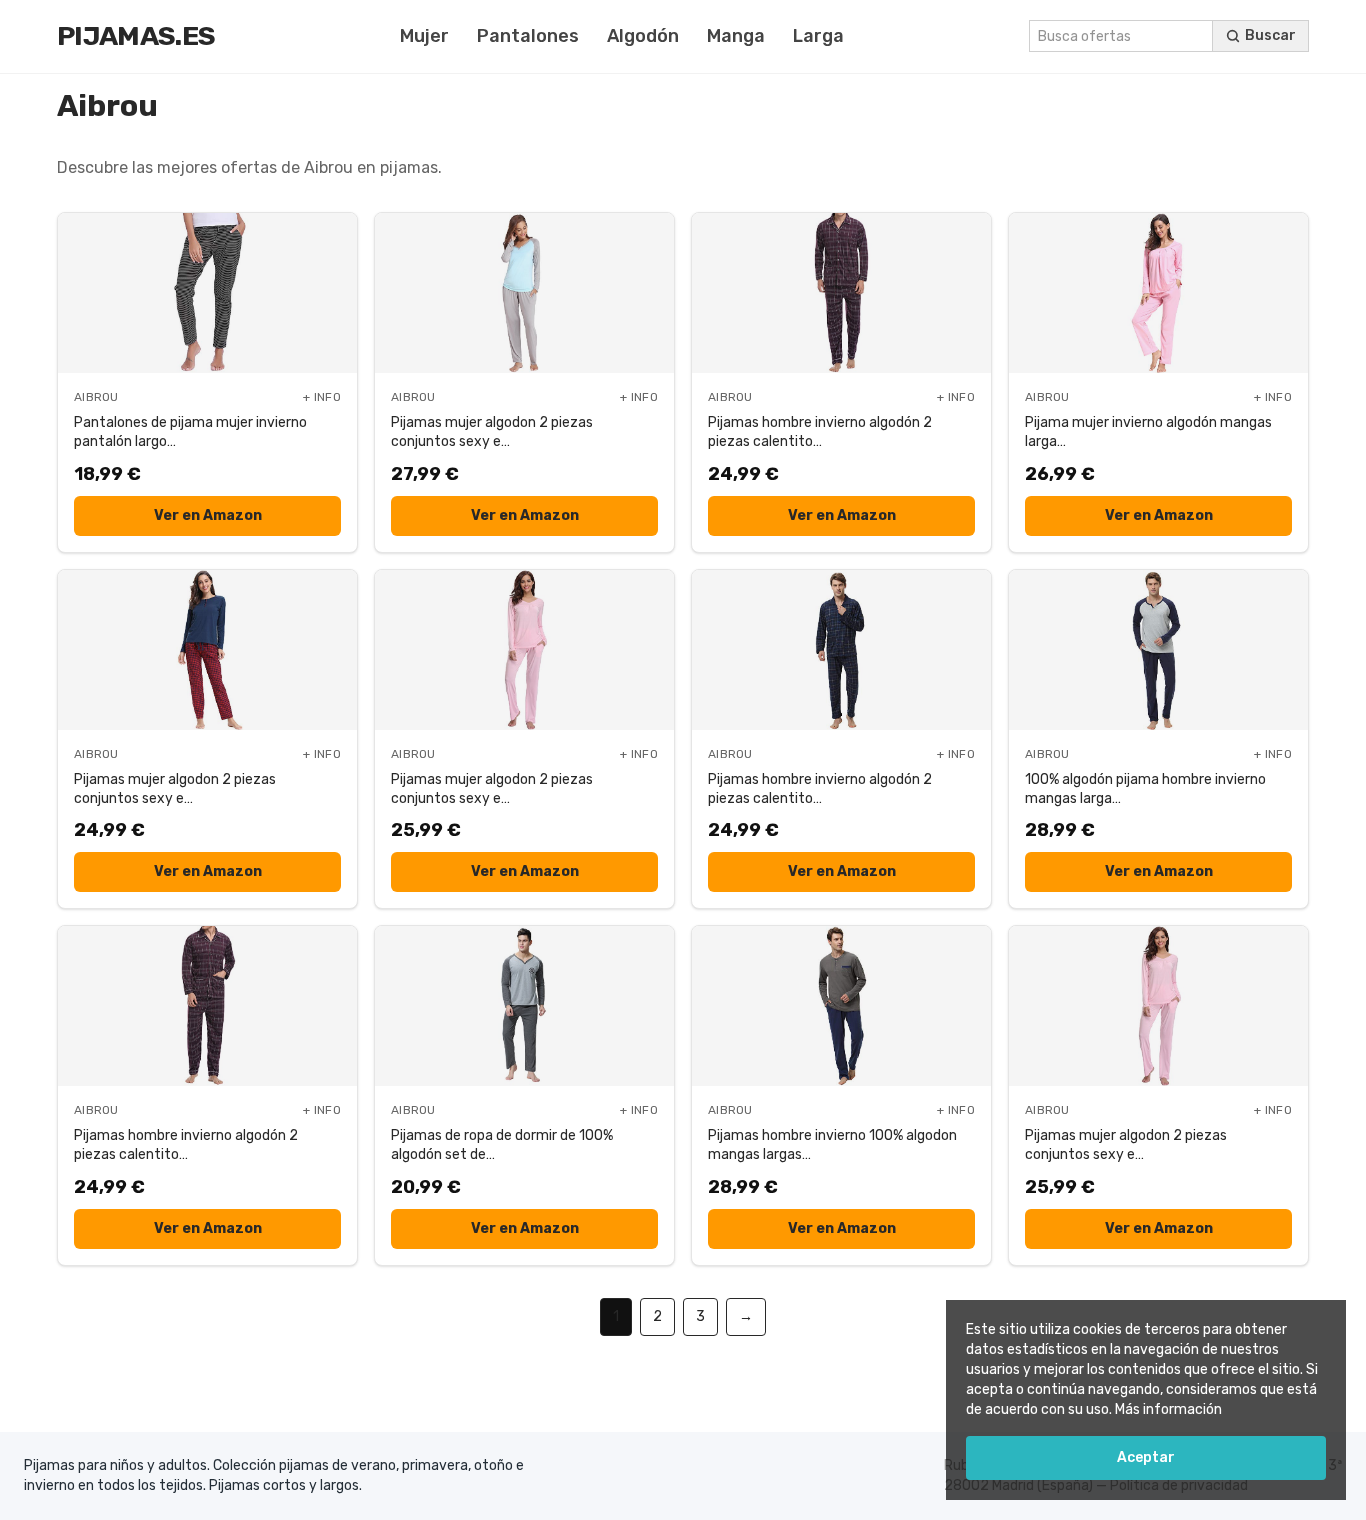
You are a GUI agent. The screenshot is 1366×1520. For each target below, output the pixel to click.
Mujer (424, 36)
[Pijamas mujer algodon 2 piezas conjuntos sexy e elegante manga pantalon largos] (524, 293)
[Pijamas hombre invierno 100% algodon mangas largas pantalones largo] (841, 1006)
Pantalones (528, 36)
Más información (1168, 1409)
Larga (818, 36)
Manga (736, 36)
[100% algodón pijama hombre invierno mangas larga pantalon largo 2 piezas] (1158, 650)
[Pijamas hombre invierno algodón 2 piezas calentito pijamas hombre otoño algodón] (841, 293)
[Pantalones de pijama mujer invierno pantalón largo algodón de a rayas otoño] (207, 293)
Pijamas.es (136, 36)
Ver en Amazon (208, 515)
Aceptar (1146, 1457)
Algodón (643, 36)
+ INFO (322, 397)
